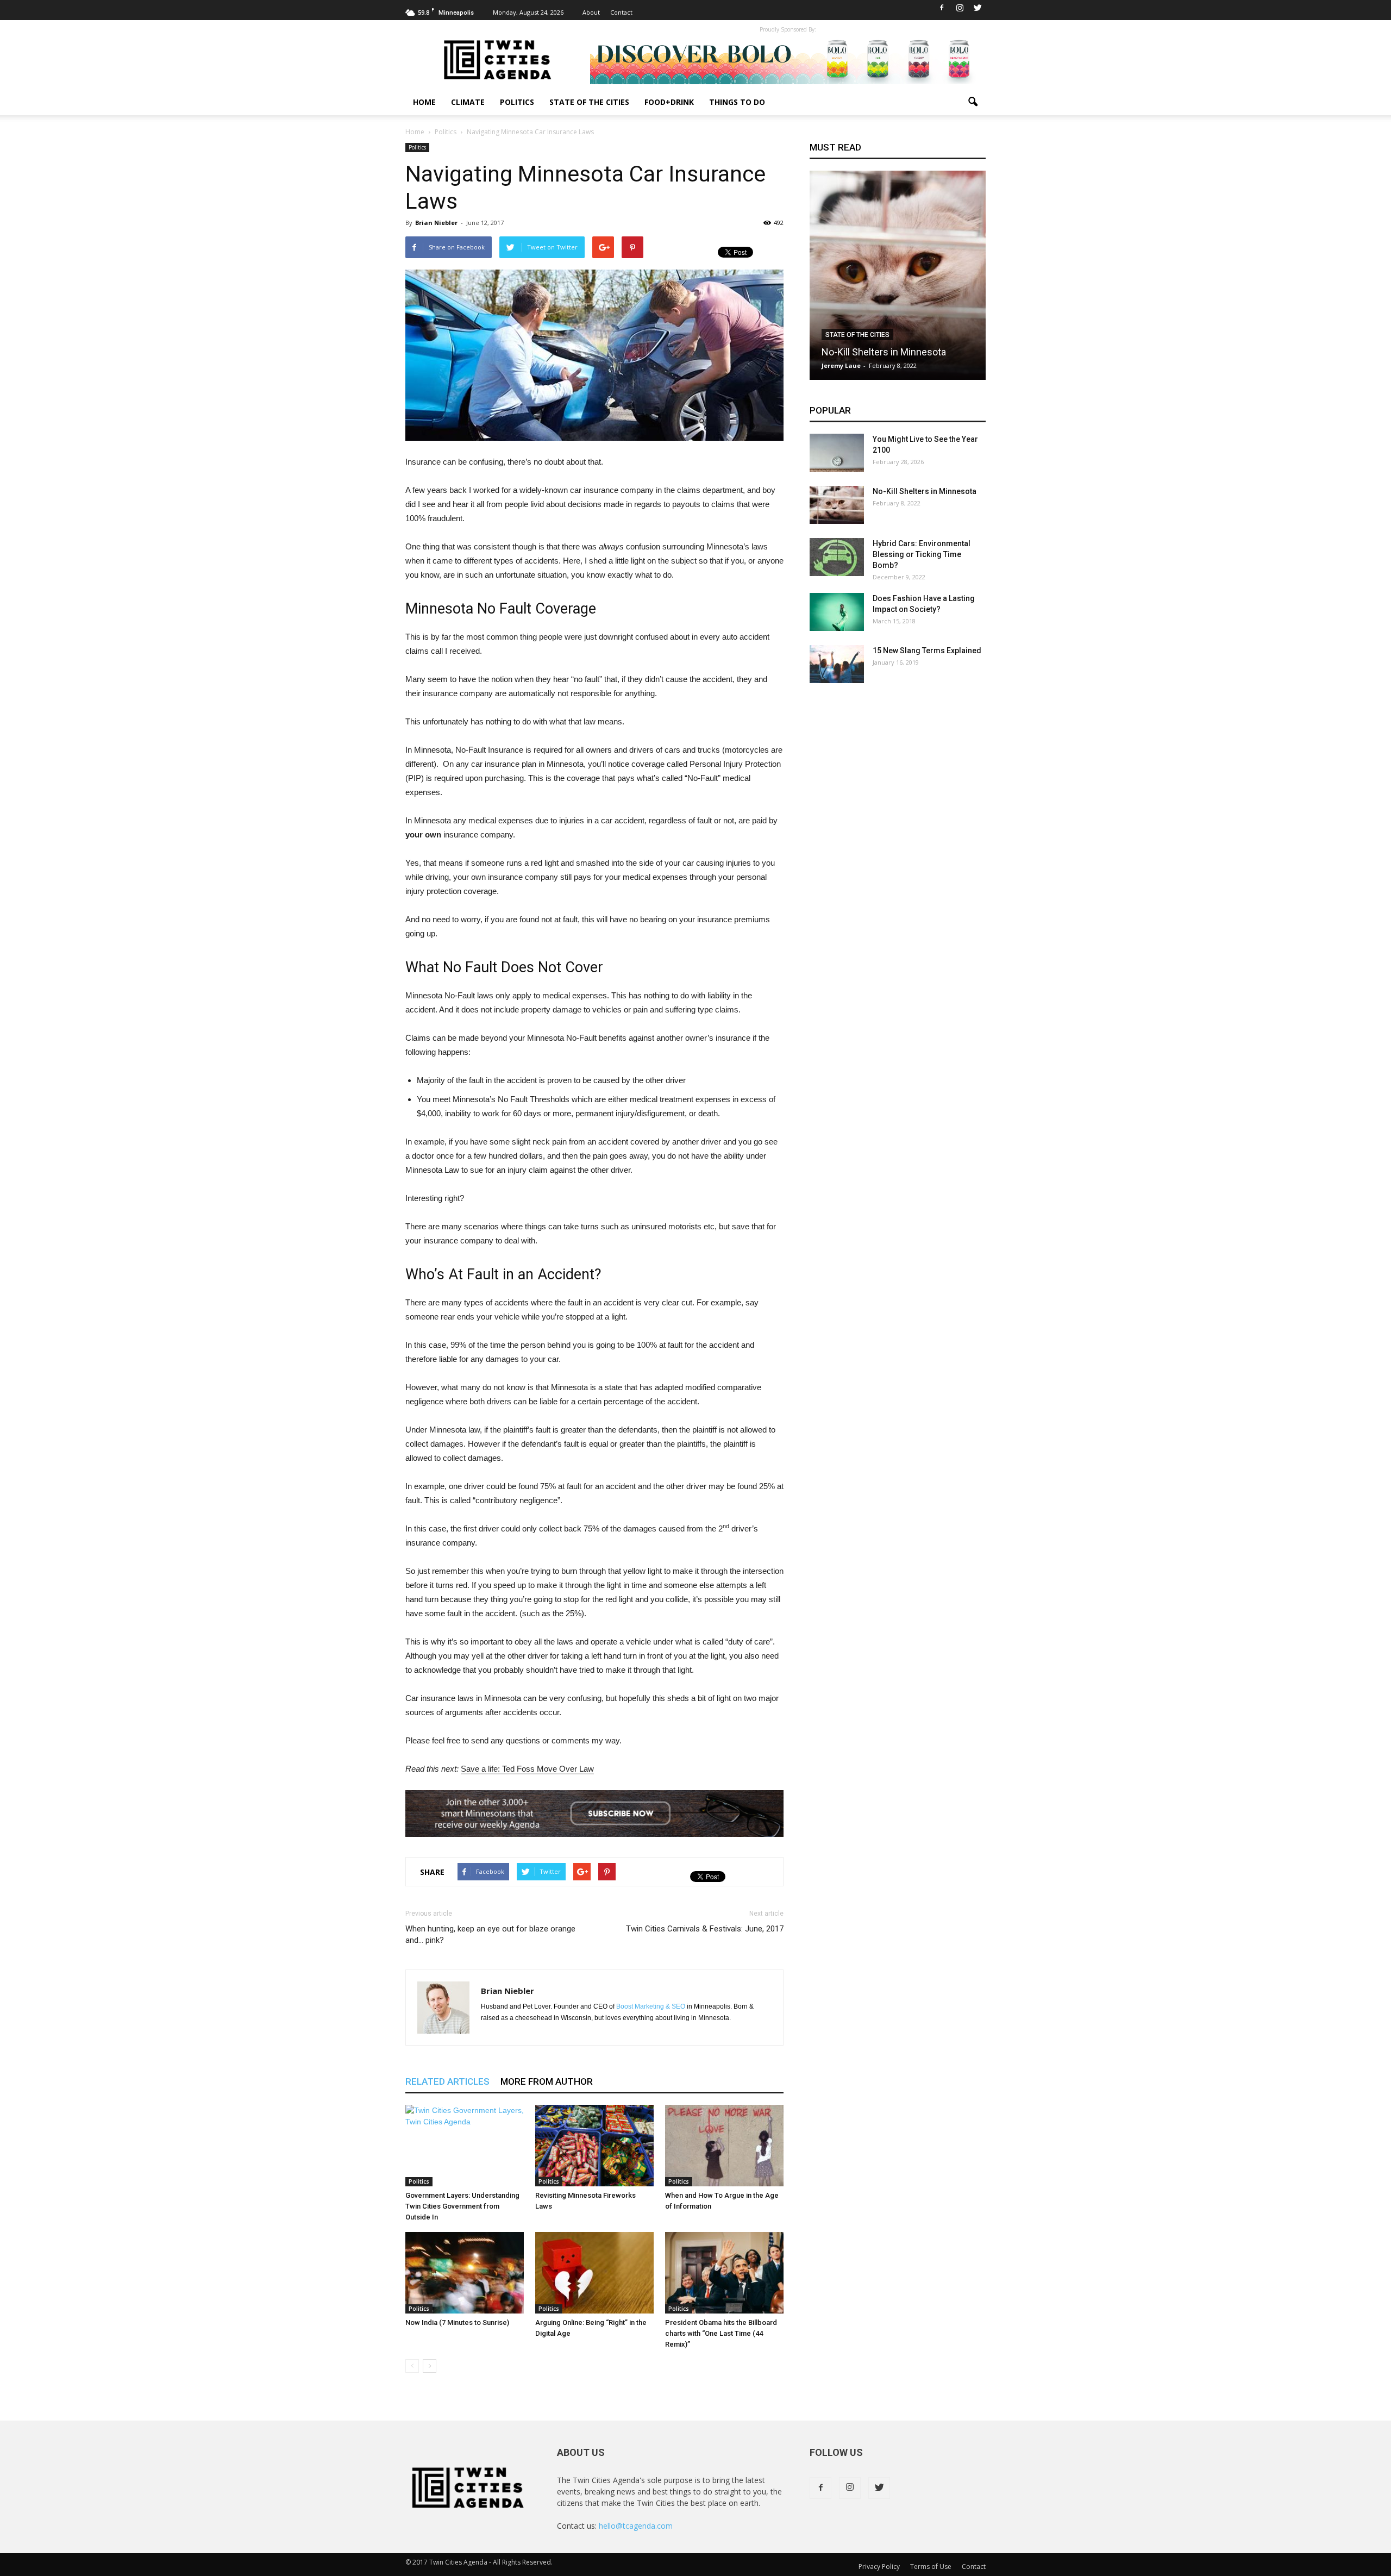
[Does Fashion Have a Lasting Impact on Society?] (837, 612)
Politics (517, 102)
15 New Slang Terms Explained (927, 651)
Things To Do (737, 102)
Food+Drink (669, 102)
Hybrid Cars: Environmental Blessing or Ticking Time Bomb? (922, 554)
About (591, 12)
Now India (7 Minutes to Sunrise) (457, 2322)
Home (424, 102)
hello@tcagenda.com (636, 2526)
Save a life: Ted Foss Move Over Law (527, 1769)
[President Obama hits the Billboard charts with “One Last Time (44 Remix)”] (724, 2273)
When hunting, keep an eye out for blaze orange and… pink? (490, 1934)
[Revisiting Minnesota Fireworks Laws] (594, 2146)
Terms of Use (931, 2566)
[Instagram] (960, 8)
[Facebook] (942, 8)
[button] (973, 102)
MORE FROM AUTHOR (547, 2081)
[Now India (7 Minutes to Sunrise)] (465, 2273)
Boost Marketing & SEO (651, 2006)
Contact (621, 12)
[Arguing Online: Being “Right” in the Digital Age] (594, 2273)
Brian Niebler (436, 223)
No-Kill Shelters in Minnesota (884, 352)
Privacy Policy (879, 2566)
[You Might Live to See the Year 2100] (837, 453)
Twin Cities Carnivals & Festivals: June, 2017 (705, 1929)
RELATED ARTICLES (447, 2081)
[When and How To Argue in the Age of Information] (724, 2146)
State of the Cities (589, 102)
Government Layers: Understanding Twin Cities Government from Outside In (462, 2206)
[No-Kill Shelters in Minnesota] (898, 279)
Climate (468, 102)
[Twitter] (978, 8)
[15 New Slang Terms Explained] (837, 664)
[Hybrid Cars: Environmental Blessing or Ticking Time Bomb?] (837, 557)
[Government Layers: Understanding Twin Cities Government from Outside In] (465, 2146)
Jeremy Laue (841, 365)
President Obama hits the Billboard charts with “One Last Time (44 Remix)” (721, 2333)
